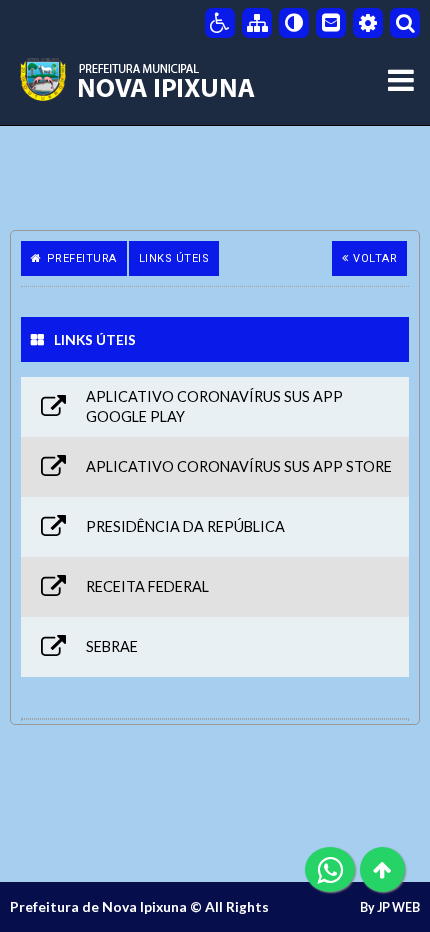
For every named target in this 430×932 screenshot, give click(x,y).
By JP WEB (390, 907)
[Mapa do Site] (257, 23)
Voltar (375, 258)
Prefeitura (82, 258)
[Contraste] (294, 23)
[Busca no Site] (405, 23)
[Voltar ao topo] (382, 869)
